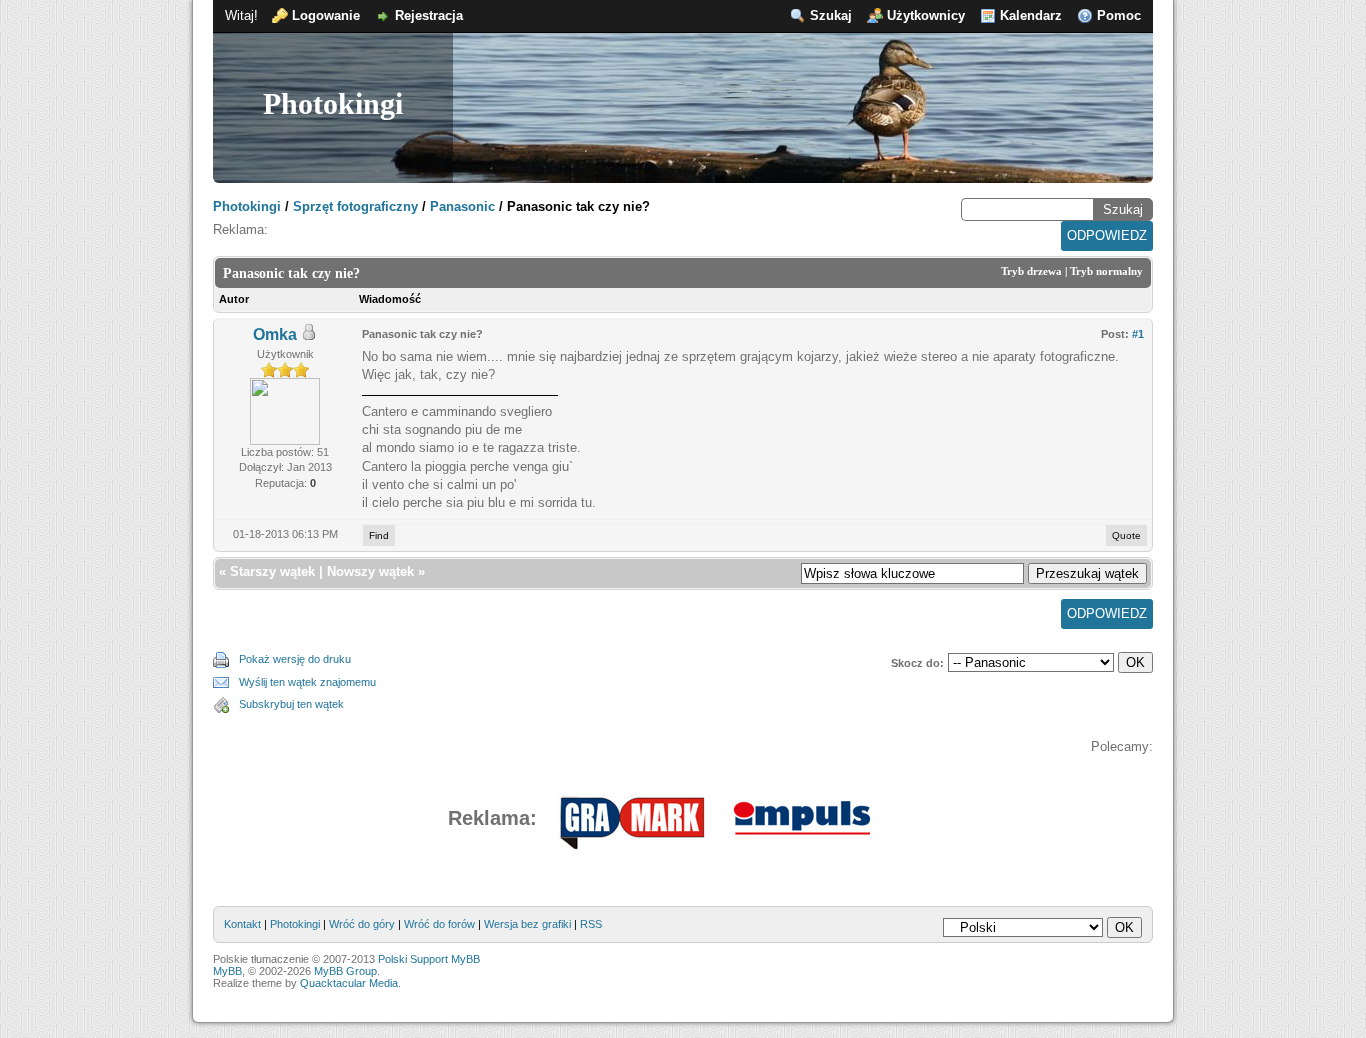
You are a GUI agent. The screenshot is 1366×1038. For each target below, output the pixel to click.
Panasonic (462, 206)
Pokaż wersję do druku (295, 659)
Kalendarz (1031, 15)
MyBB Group (345, 971)
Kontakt (242, 924)
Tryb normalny (1106, 271)
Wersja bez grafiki (527, 924)
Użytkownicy (926, 15)
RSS (591, 924)
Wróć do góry (362, 924)
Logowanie (326, 15)
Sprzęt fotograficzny (355, 206)
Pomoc (1119, 15)
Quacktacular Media (349, 983)
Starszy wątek (272, 571)
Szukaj (831, 15)
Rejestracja (429, 15)
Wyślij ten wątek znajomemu (307, 682)
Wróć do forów (439, 924)
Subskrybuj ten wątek (291, 704)
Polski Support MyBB (429, 959)
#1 (1138, 334)
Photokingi (333, 103)
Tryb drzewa (1031, 271)
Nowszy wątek (370, 571)
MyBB (227, 971)
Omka (275, 334)
